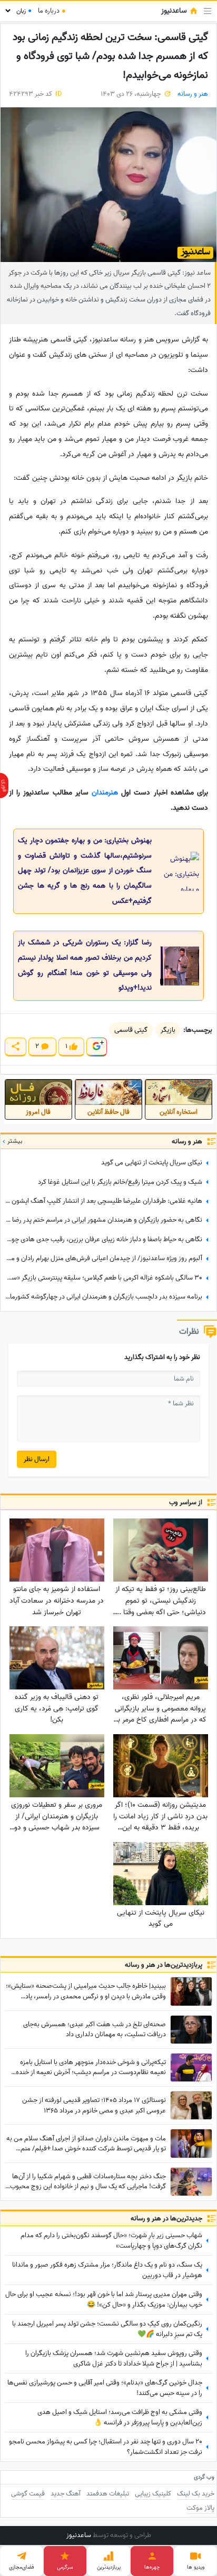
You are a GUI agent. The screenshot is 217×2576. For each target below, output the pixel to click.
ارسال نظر (37, 1459)
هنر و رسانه (193, 94)
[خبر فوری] (4, 786)
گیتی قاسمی (131, 1030)
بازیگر (168, 1030)
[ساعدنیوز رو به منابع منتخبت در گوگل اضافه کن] (96, 1047)
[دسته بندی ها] (208, 11)
